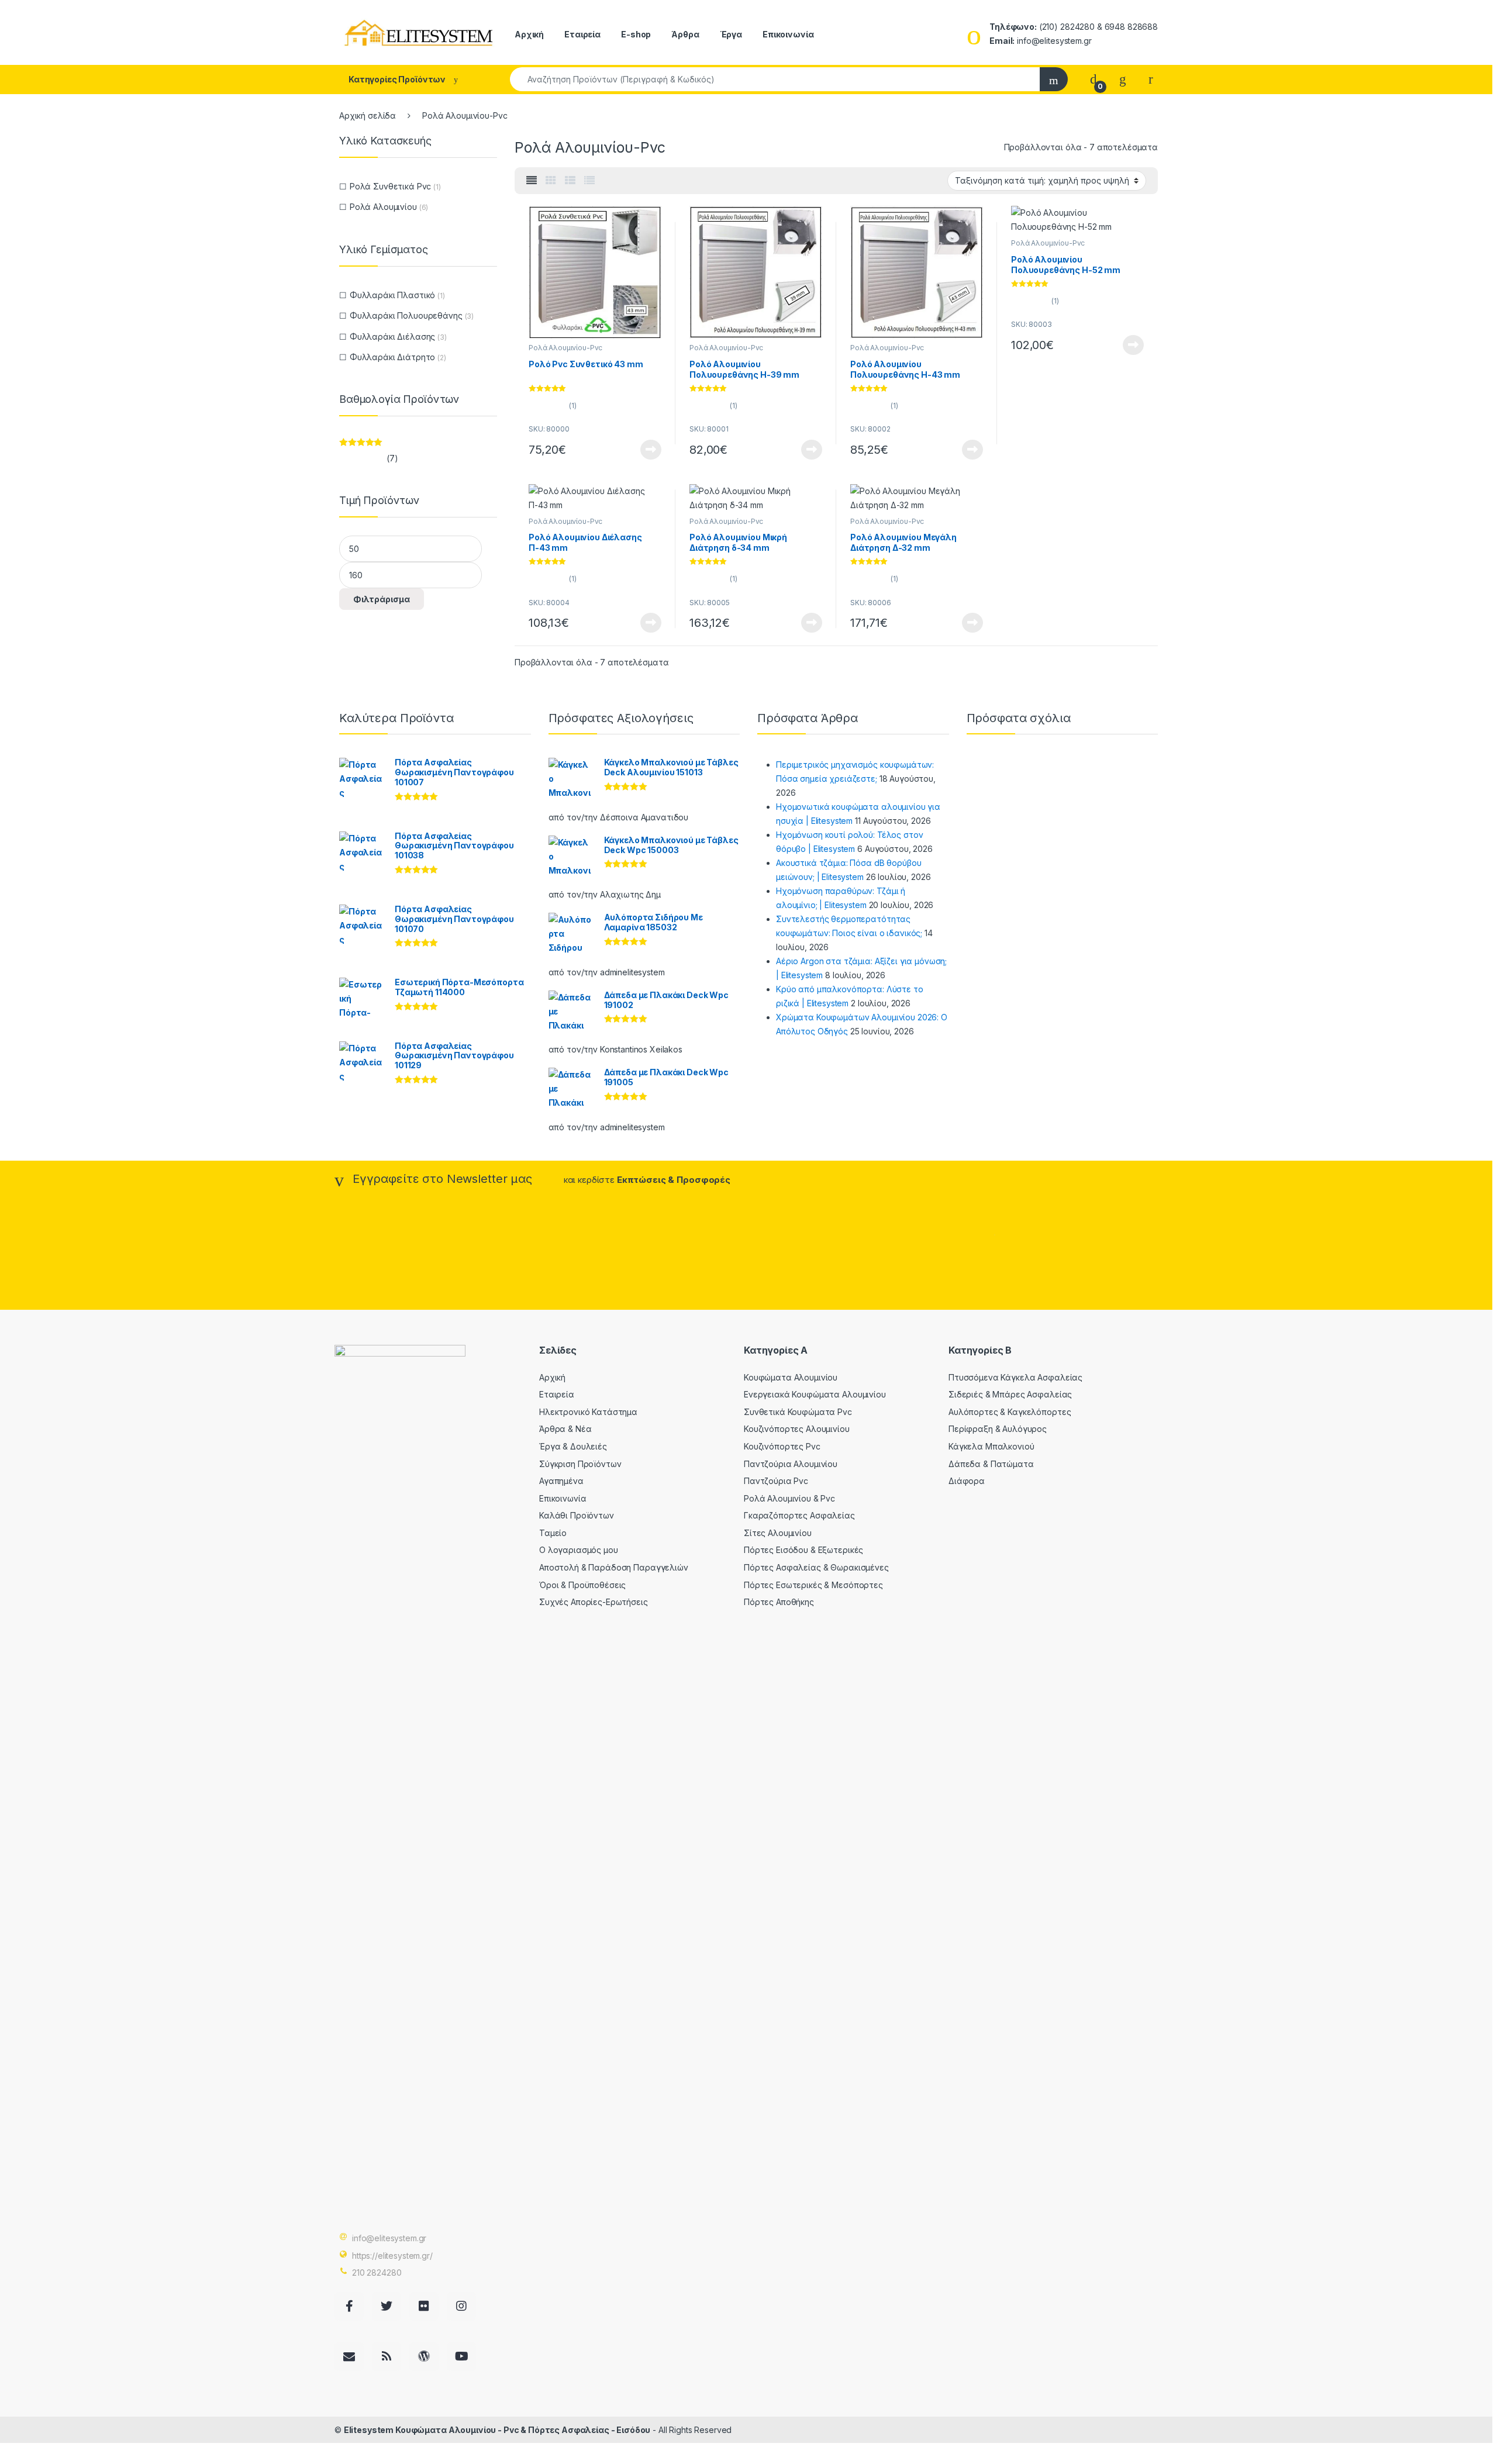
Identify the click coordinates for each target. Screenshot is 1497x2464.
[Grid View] (551, 181)
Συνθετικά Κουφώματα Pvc (798, 1412)
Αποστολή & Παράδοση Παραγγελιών (614, 1567)
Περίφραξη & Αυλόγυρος (998, 1429)
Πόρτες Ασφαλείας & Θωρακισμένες (816, 1567)
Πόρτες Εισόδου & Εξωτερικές (803, 1550)
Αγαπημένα (561, 1481)
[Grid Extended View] (532, 181)
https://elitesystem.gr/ (392, 2256)
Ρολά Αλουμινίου (383, 207)
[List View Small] (570, 181)
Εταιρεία (582, 34)
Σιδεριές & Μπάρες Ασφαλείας (1010, 1394)
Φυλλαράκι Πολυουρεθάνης (406, 315)
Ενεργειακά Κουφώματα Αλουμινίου (815, 1394)
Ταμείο (553, 1533)
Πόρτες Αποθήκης (779, 1602)
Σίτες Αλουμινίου (778, 1533)
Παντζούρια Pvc (776, 1481)
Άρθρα (685, 34)
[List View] (589, 181)
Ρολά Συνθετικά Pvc (390, 186)
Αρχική (529, 34)
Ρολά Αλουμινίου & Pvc (789, 1498)
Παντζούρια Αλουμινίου (791, 1464)
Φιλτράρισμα (382, 599)
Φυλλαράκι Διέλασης (392, 337)
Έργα (731, 34)
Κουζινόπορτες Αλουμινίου (797, 1429)
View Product (646, 450)
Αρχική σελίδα (368, 115)
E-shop (636, 34)
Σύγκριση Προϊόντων (580, 1464)
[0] (1094, 79)
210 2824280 (377, 2273)
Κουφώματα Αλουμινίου (791, 1377)
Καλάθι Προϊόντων (577, 1515)
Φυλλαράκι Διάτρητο (392, 357)
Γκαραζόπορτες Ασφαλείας (799, 1515)
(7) (368, 459)
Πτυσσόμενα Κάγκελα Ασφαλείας (1015, 1377)
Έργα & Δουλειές (573, 1446)
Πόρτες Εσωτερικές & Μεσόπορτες (813, 1585)
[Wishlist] (1123, 79)
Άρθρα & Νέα (565, 1429)
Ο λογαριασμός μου (579, 1550)
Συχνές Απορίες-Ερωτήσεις (594, 1602)
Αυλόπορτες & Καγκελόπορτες (1010, 1412)
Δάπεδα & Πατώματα (991, 1464)
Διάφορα (967, 1481)
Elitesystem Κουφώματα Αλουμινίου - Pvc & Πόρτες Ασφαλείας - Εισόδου (497, 2430)
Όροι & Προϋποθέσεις (582, 1585)
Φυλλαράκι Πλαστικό (392, 295)
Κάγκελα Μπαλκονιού (991, 1446)
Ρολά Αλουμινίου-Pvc (565, 348)
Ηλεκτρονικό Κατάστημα (588, 1412)
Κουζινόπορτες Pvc (782, 1446)
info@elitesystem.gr (389, 2238)
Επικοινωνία (788, 34)
